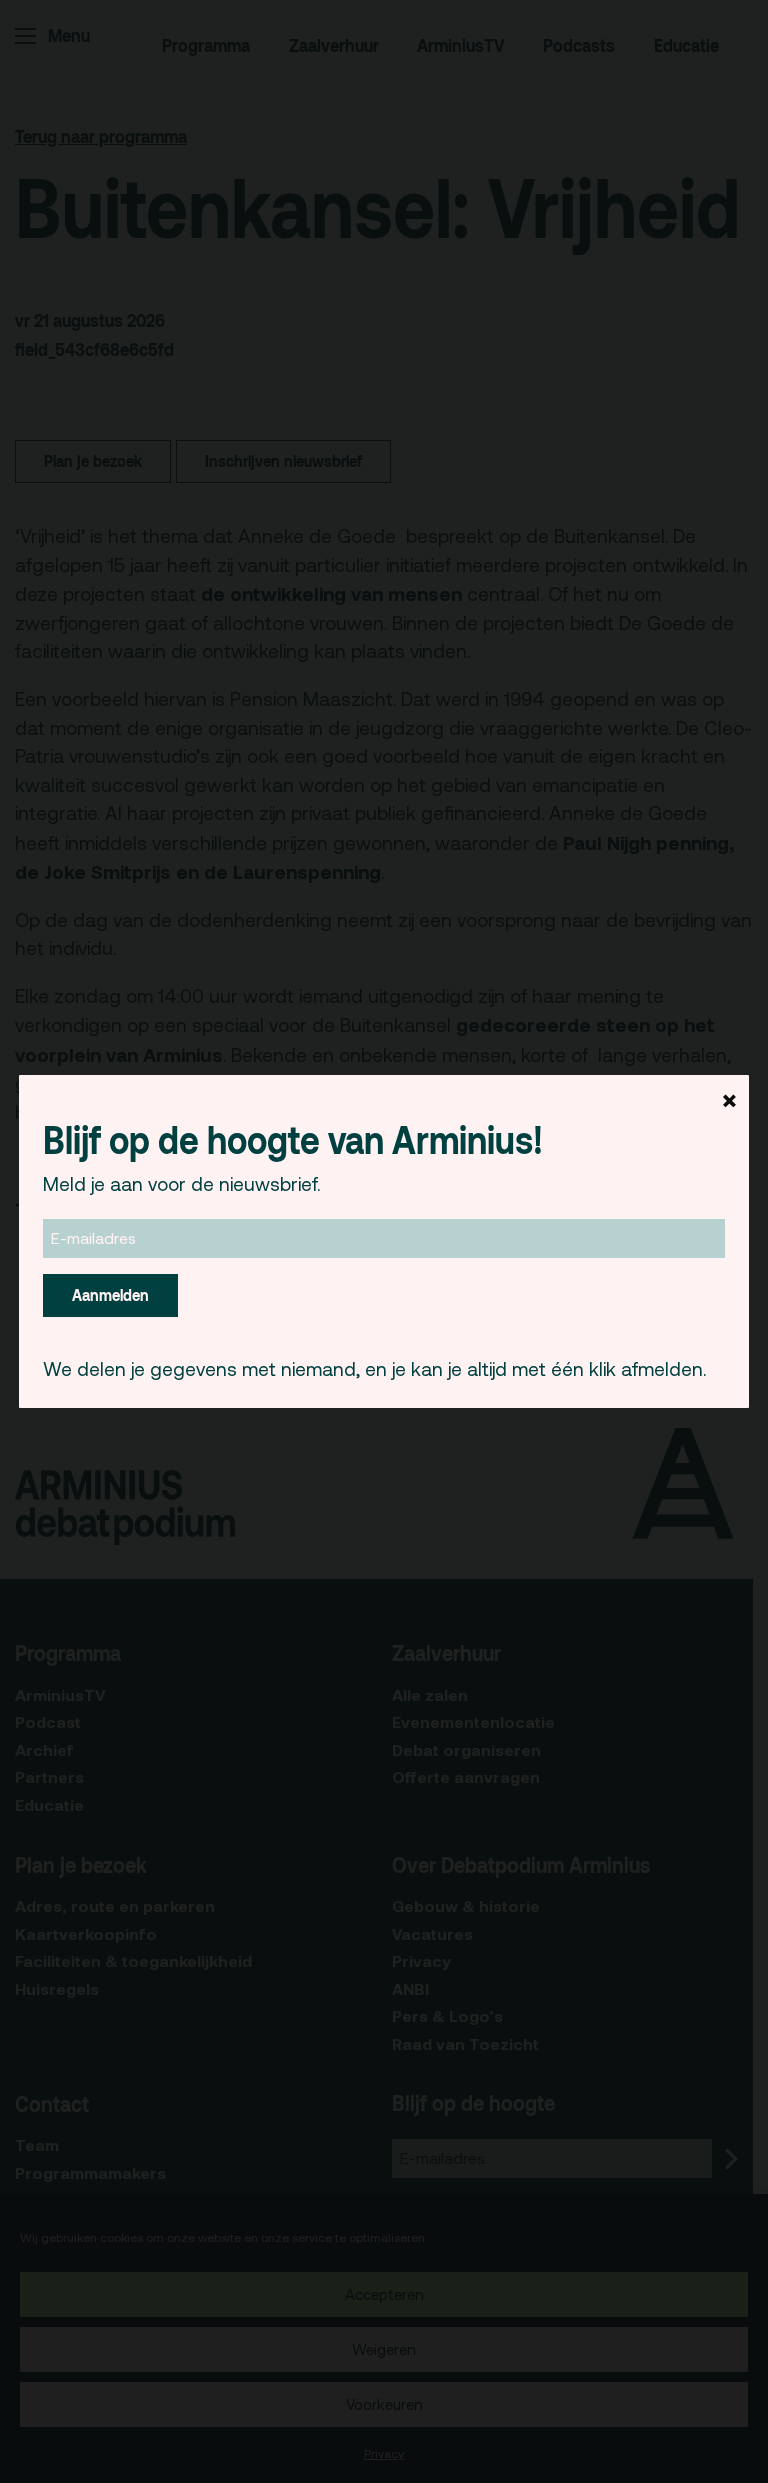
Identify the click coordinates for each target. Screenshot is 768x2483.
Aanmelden (110, 1295)
